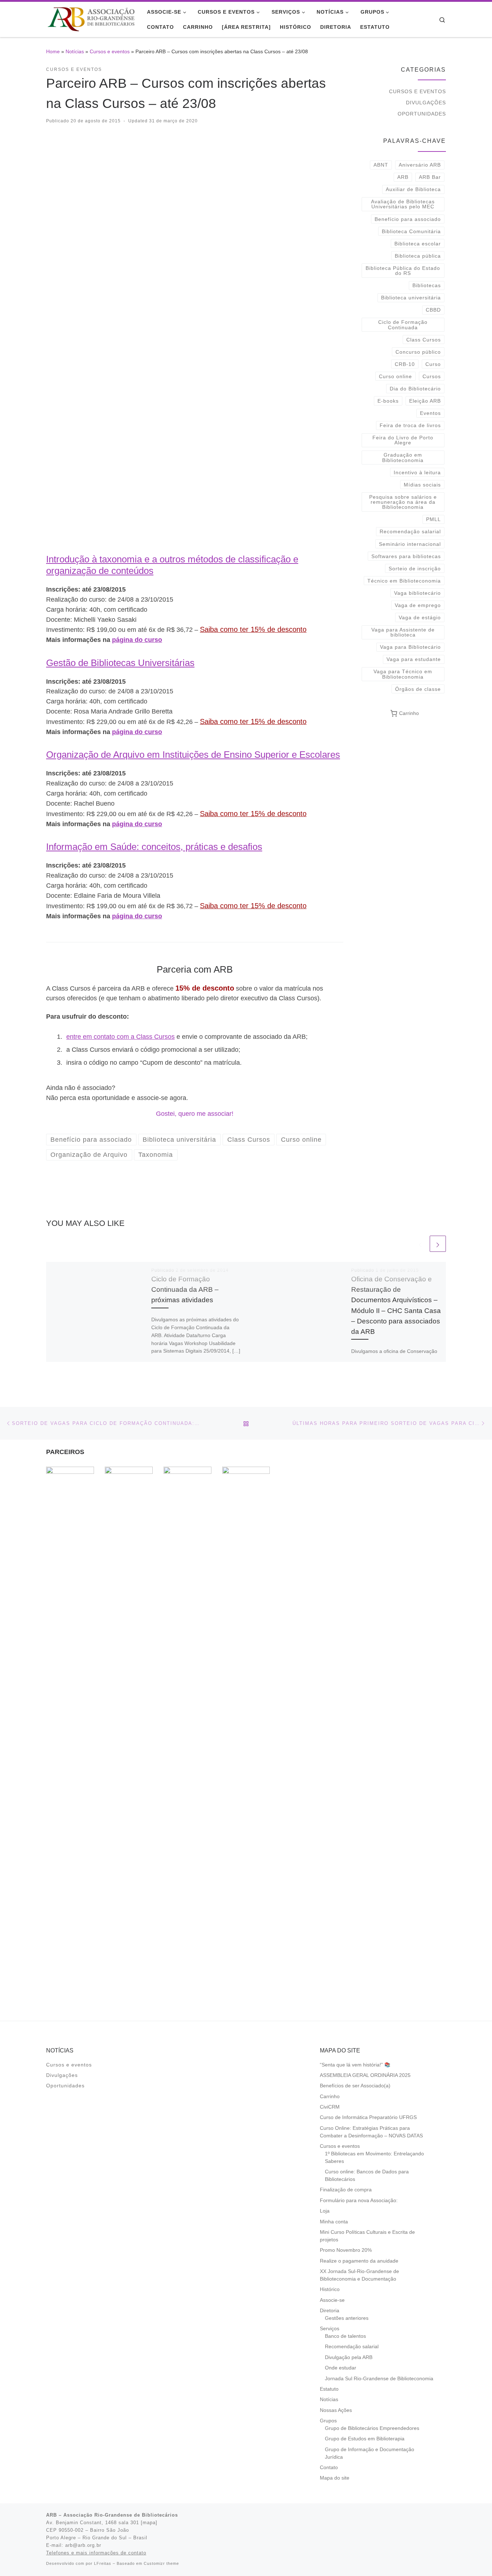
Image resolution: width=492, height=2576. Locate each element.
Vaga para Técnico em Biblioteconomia (403, 674)
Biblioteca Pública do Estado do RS (403, 271)
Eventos (430, 413)
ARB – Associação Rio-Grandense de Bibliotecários (112, 2515)
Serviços (330, 2329)
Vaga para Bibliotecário (410, 647)
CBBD (433, 310)
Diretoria (330, 2311)
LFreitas (103, 2563)
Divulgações (426, 103)
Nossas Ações (336, 2410)
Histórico (330, 2289)
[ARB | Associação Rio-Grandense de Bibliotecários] (91, 18)
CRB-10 (405, 364)
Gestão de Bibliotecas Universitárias (120, 663)
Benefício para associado (408, 219)
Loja (325, 2211)
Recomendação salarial (410, 531)
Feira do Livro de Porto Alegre (403, 440)
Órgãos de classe (418, 689)
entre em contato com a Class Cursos (120, 1037)
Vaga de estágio (420, 617)
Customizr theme (161, 2563)
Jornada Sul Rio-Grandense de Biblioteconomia (379, 2379)
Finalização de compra (346, 2190)
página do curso (137, 640)
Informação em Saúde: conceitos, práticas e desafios (154, 847)
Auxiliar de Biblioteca (413, 189)
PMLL (433, 519)
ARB (403, 177)
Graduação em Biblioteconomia (403, 457)
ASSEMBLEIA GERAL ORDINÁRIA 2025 (365, 2075)
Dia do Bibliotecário (415, 389)
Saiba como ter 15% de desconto (253, 629)
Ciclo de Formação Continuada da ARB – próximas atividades (185, 1289)
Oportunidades (422, 114)
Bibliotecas (427, 285)
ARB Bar (430, 177)
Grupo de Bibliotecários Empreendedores (372, 2428)
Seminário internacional (410, 544)
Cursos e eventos (110, 51)
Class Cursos (424, 340)
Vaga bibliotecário (417, 593)
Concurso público (418, 352)
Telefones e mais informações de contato (96, 2553)
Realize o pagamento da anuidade (359, 2261)
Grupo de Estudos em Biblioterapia (365, 2439)
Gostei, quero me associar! (195, 1114)
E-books (388, 401)
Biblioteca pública (418, 256)
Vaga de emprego (418, 605)
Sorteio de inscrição (415, 569)
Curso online (395, 376)
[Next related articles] (438, 1244)
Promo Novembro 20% (346, 2250)
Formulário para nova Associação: (359, 2201)
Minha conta (334, 2222)
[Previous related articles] (420, 1244)
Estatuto (329, 2389)
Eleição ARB (425, 401)
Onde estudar (341, 2368)
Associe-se (332, 2300)
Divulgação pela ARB (349, 2357)
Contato (329, 2468)
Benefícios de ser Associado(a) (355, 2086)
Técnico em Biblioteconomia (404, 581)
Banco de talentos (345, 2336)
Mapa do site (335, 2478)
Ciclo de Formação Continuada (403, 325)
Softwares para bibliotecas (406, 556)
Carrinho (330, 2097)
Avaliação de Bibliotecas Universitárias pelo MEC (403, 204)
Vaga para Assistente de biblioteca (403, 632)
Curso (433, 364)
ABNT (381, 165)
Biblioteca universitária (411, 298)
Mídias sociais (422, 485)
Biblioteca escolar (418, 244)
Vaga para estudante (414, 659)
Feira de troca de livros (410, 425)
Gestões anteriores (347, 2318)
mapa (149, 2523)
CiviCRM (330, 2107)
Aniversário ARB (420, 165)
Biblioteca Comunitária (411, 231)
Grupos (328, 2421)
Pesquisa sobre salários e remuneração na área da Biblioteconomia (403, 502)
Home (53, 51)
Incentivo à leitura (417, 472)
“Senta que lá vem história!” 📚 (355, 2065)
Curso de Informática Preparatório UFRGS (368, 2117)
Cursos (432, 376)
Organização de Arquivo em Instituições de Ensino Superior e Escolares (193, 755)
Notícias (75, 51)
